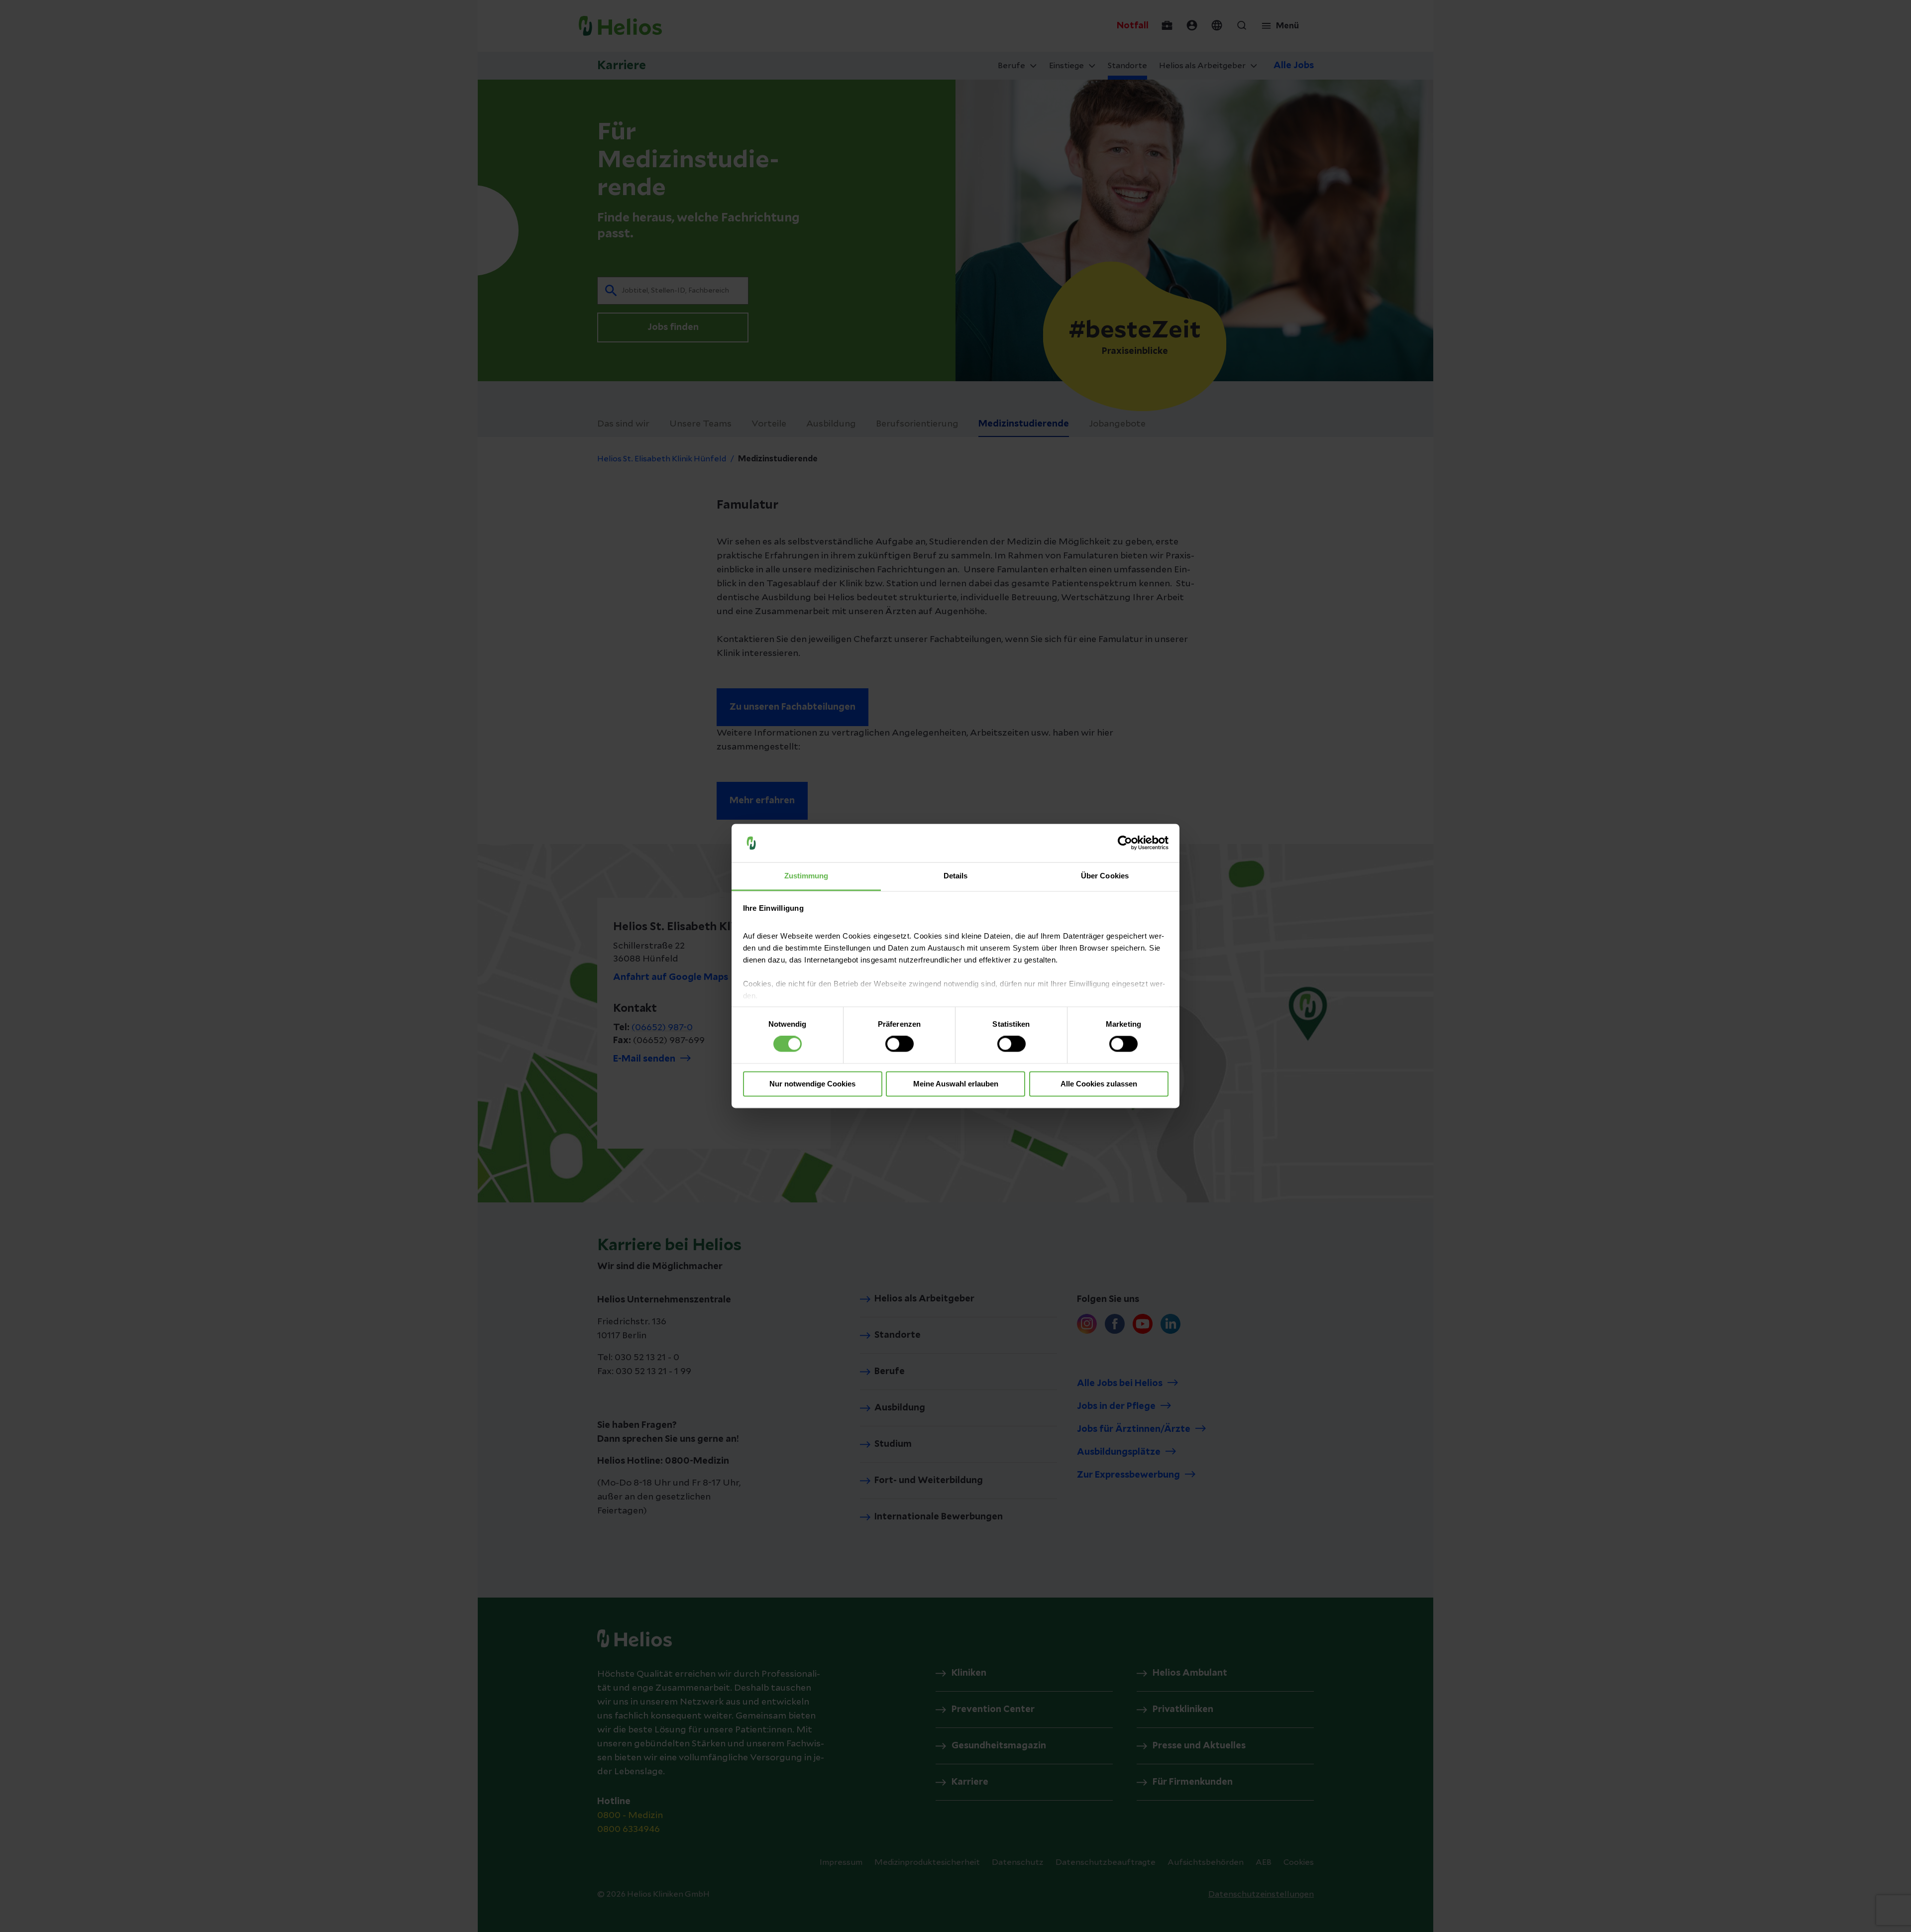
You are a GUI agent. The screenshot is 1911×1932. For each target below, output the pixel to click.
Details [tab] (956, 876)
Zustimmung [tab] (806, 876)
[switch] (900, 1044)
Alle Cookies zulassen (1099, 1084)
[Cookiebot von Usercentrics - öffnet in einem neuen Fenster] (1125, 843)
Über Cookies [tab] (1105, 876)
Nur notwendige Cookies (812, 1084)
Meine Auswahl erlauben (956, 1084)
